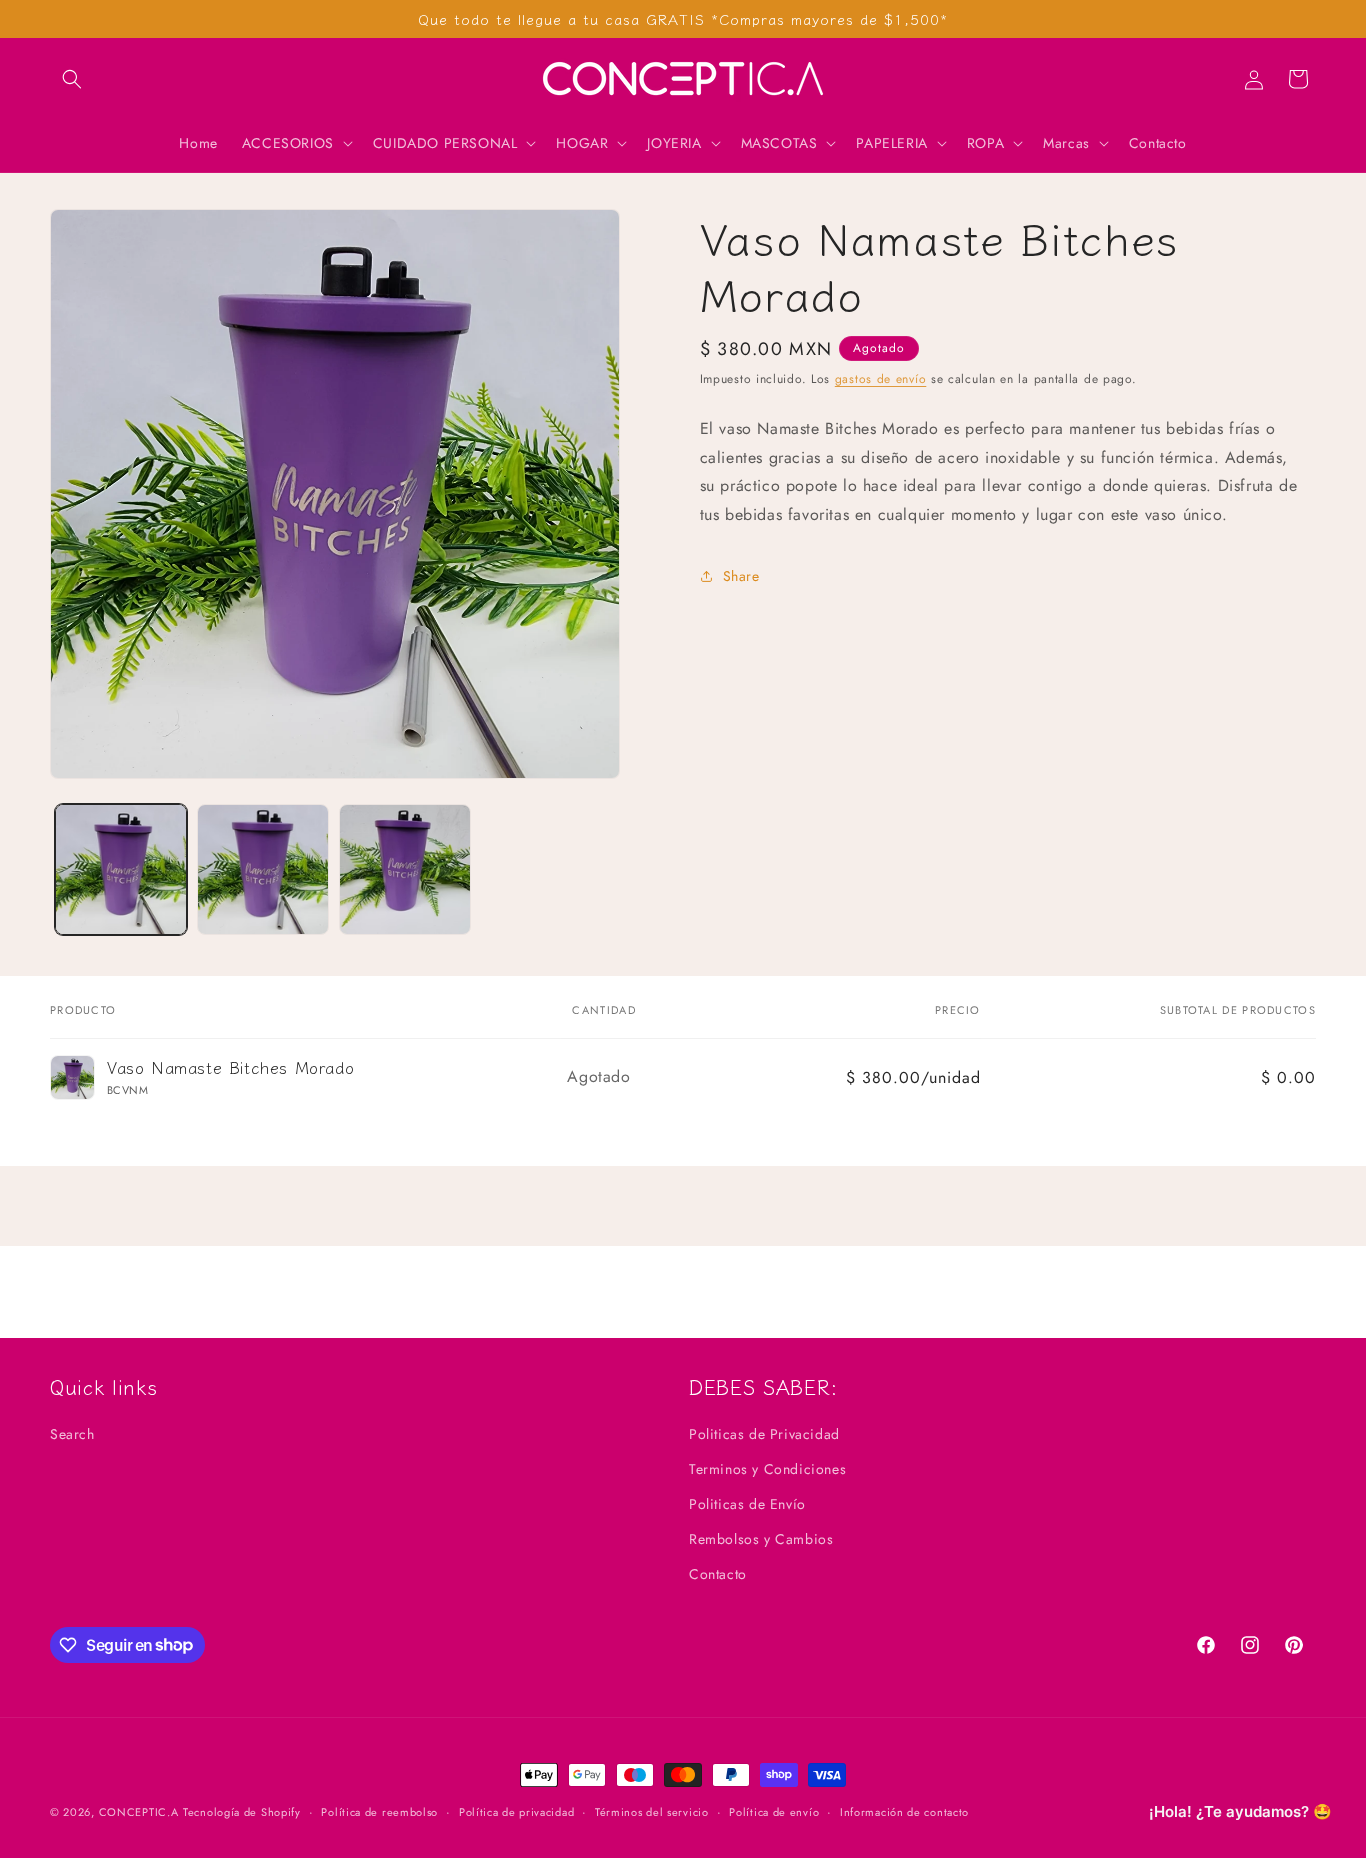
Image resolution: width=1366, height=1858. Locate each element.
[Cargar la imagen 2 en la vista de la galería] (263, 870)
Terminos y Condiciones (767, 1469)
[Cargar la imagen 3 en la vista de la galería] (405, 870)
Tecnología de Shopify (242, 1812)
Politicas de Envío (747, 1504)
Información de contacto (904, 1811)
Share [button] (741, 576)
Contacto (718, 1574)
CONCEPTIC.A (139, 1812)
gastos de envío (881, 379)
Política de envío (774, 1811)
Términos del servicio (652, 1811)
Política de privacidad (516, 1811)
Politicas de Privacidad (764, 1434)
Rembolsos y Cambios (761, 1539)
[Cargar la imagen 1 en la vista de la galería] (121, 870)
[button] (72, 79)
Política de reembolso (379, 1811)
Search (72, 1434)
